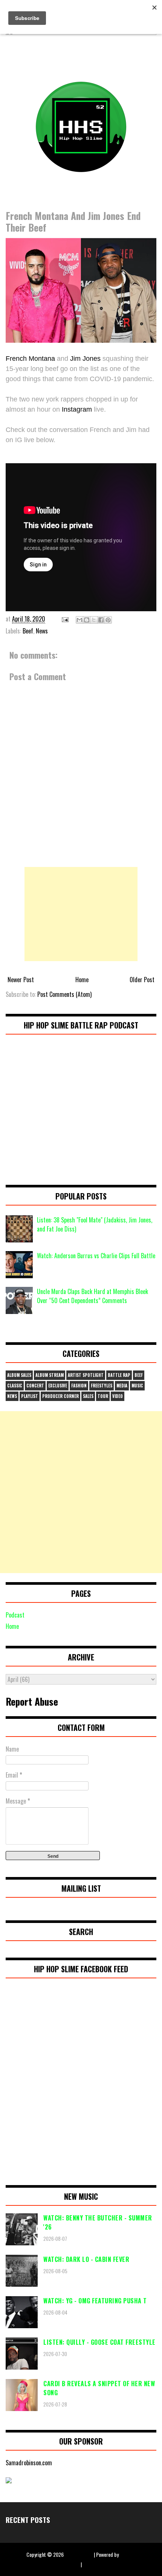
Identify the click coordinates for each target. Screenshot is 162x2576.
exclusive (58, 1386)
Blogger (128, 2554)
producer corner (60, 1396)
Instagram (77, 409)
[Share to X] (94, 620)
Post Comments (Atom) (64, 994)
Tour (103, 1396)
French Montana (30, 359)
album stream (50, 1375)
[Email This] (79, 620)
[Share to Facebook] (101, 620)
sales (88, 1396)
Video (118, 1396)
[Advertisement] (81, 914)
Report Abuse (32, 1701)
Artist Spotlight (86, 1375)
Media (122, 1386)
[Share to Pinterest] (108, 620)
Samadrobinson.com (29, 2463)
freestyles (102, 1386)
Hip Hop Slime (79, 2554)
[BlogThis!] (87, 620)
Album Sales (19, 1375)
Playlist (30, 1396)
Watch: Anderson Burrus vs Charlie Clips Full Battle (96, 1256)
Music (137, 1386)
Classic (15, 1386)
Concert (35, 1386)
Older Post (142, 980)
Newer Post (21, 980)
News (42, 631)
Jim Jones (85, 359)
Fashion (79, 1386)
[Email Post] (64, 619)
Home (82, 980)
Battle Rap (119, 1375)
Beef (28, 631)
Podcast (15, 1615)
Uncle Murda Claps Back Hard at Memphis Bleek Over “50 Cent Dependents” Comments (92, 1296)
